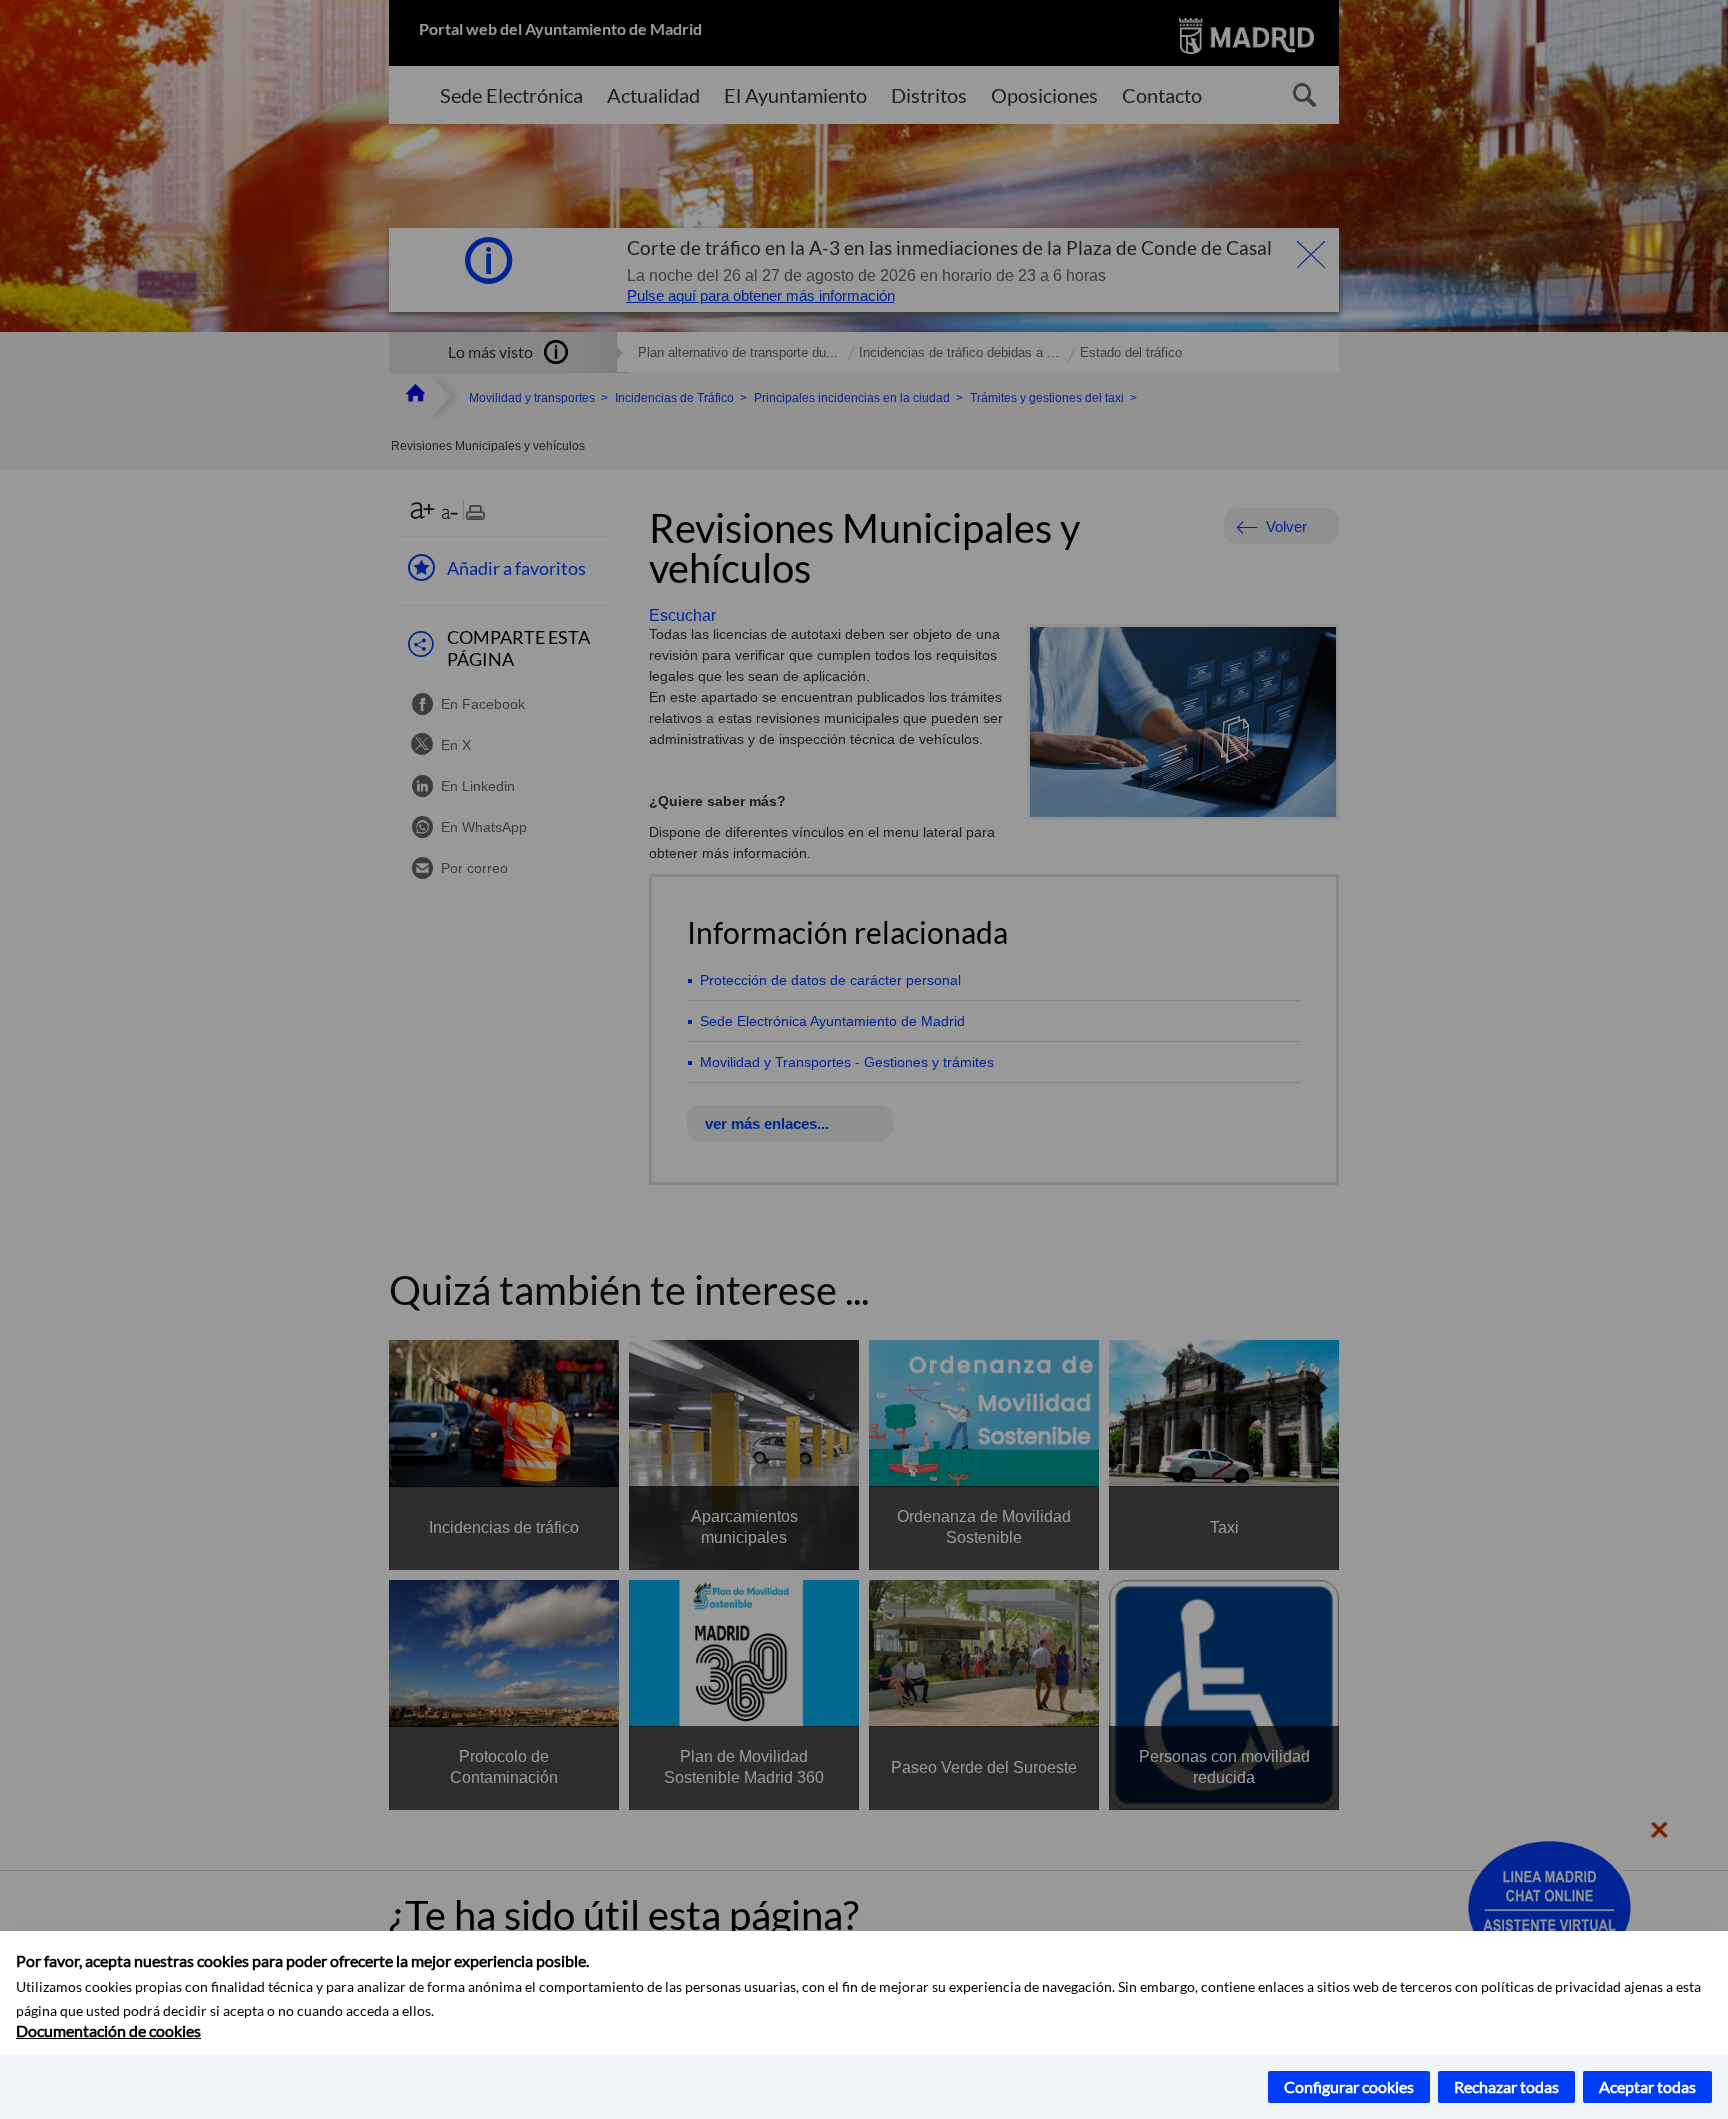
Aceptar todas (1647, 2086)
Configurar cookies (1349, 2086)
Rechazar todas (1506, 2086)
